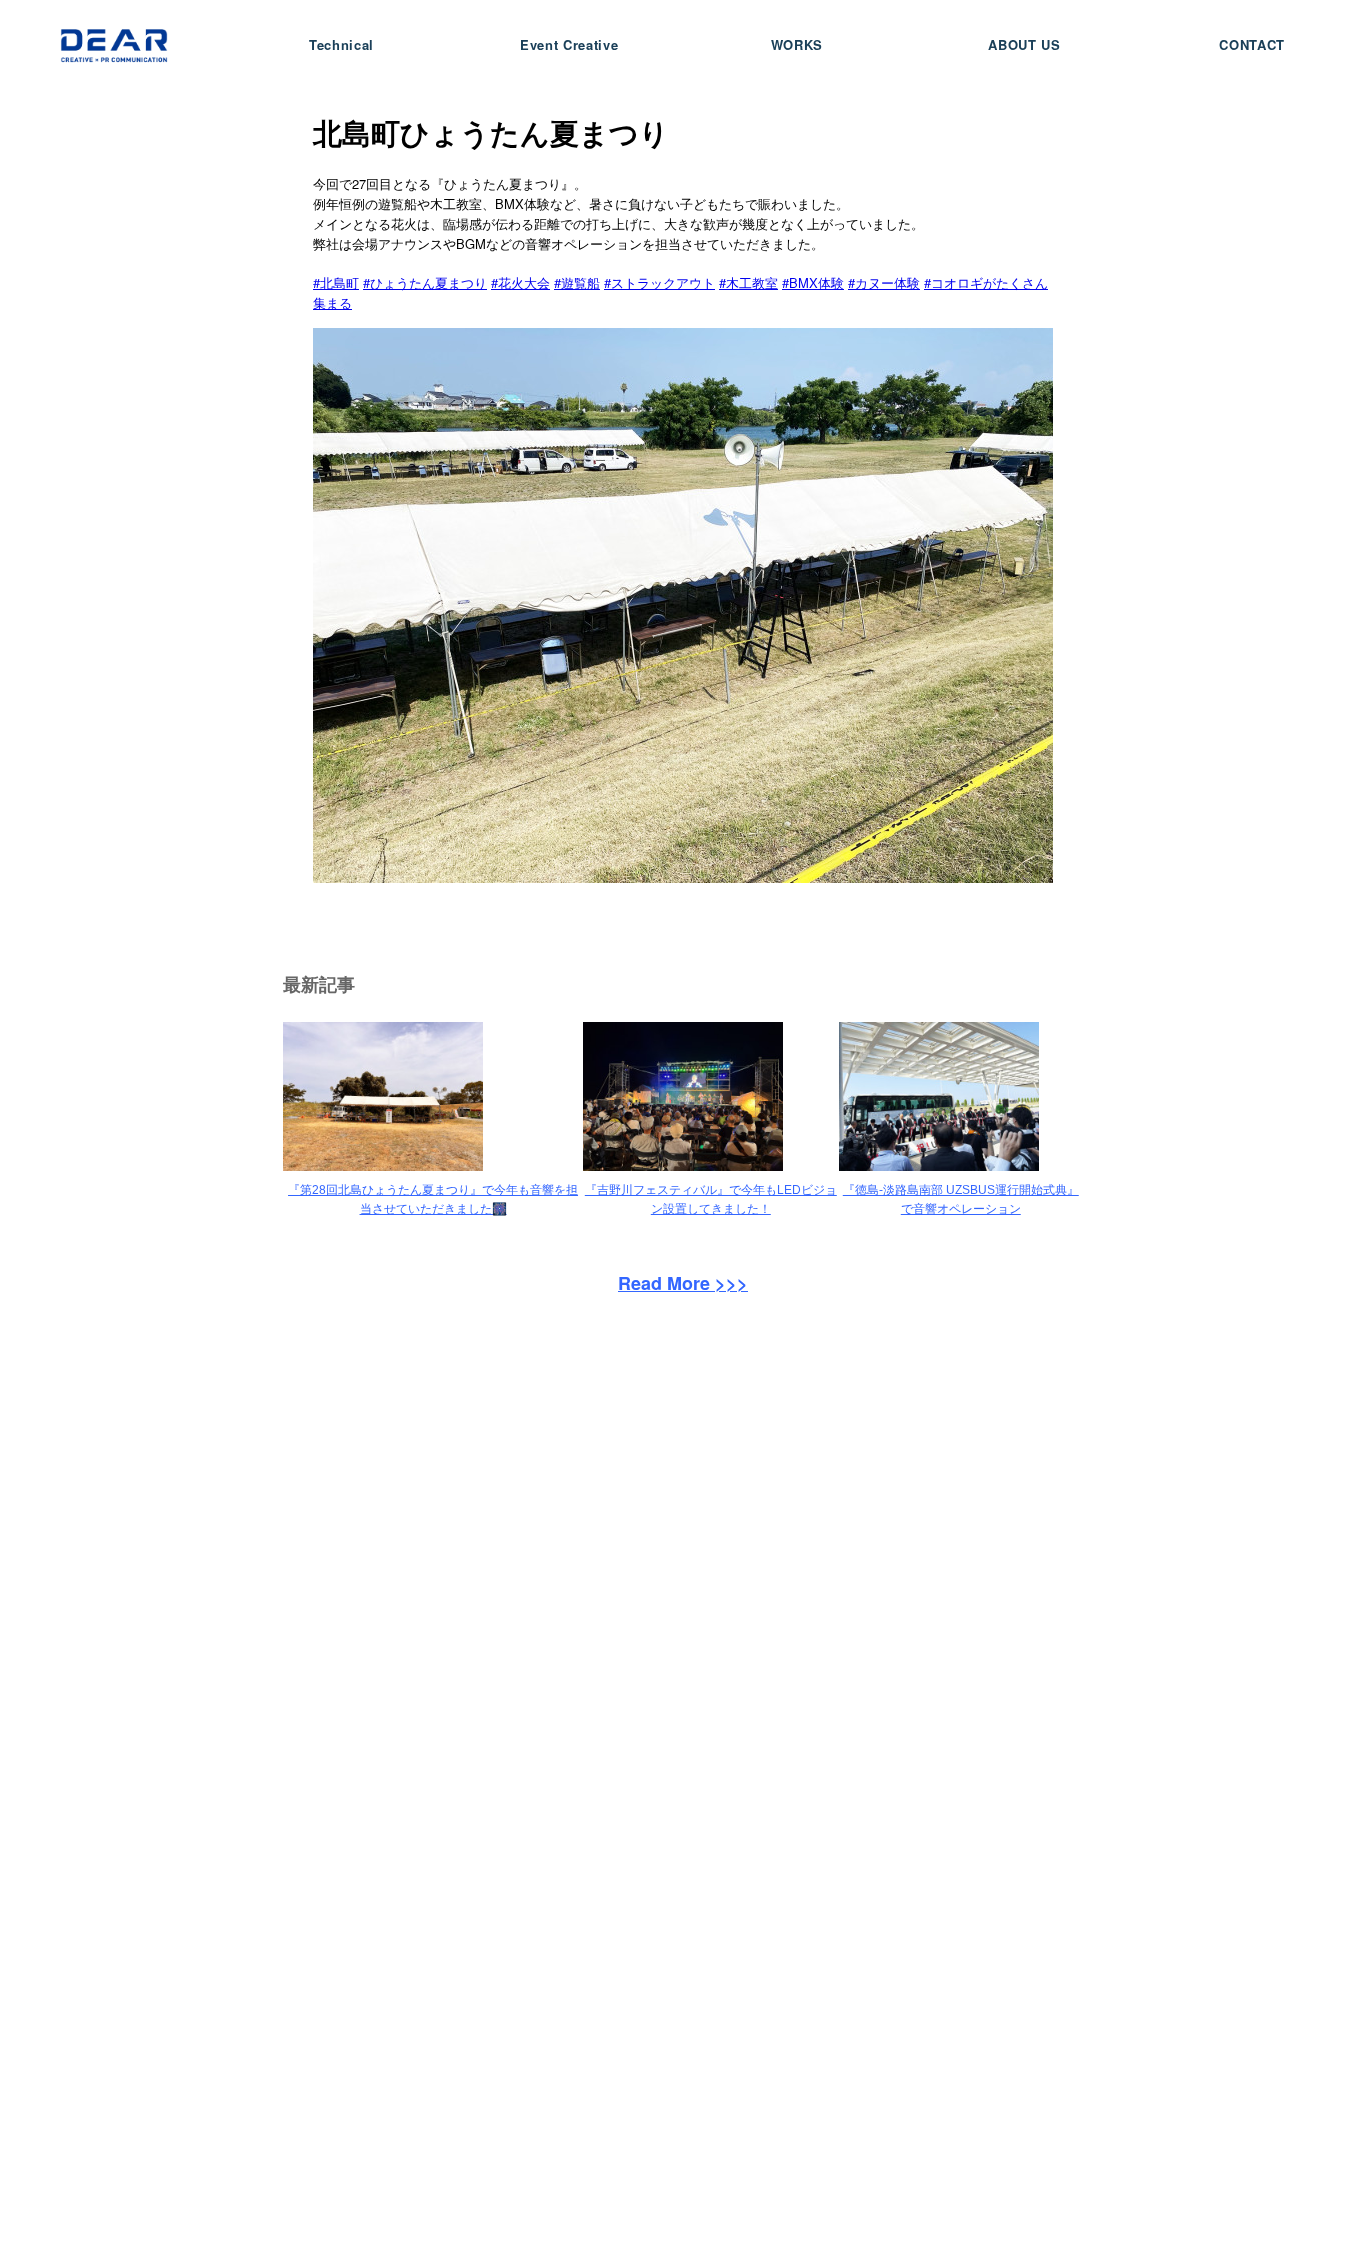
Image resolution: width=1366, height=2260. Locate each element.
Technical (341, 44)
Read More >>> (683, 1283)
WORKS (797, 44)
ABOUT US (1024, 44)
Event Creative (569, 44)
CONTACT (1252, 44)
